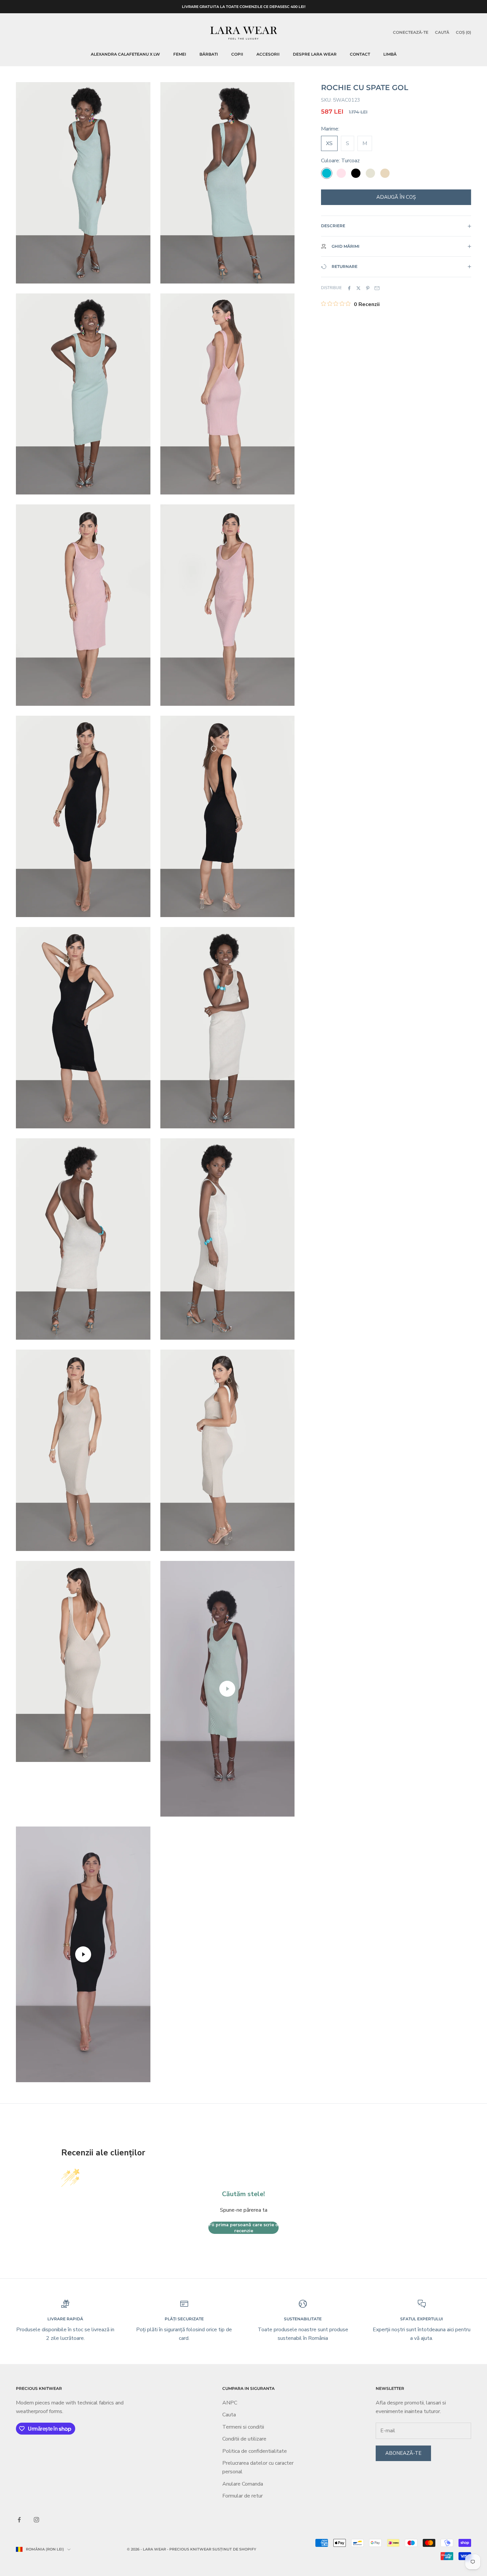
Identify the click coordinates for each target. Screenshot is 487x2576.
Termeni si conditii (243, 2427)
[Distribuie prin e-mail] (377, 288)
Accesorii (268, 54)
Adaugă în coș (396, 197)
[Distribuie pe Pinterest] (368, 288)
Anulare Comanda (243, 2484)
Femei (180, 54)
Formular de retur (243, 2496)
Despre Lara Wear (315, 54)
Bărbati (209, 54)
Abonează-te (403, 2453)
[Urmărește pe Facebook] (19, 2520)
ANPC (230, 2403)
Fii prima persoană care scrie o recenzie (244, 2228)
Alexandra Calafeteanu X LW (125, 54)
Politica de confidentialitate (255, 2451)
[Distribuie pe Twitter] (358, 288)
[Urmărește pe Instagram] (36, 2520)
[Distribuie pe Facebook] (349, 288)
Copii (237, 54)
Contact (360, 54)
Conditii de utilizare (244, 2439)
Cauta (229, 2415)
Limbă (390, 54)
